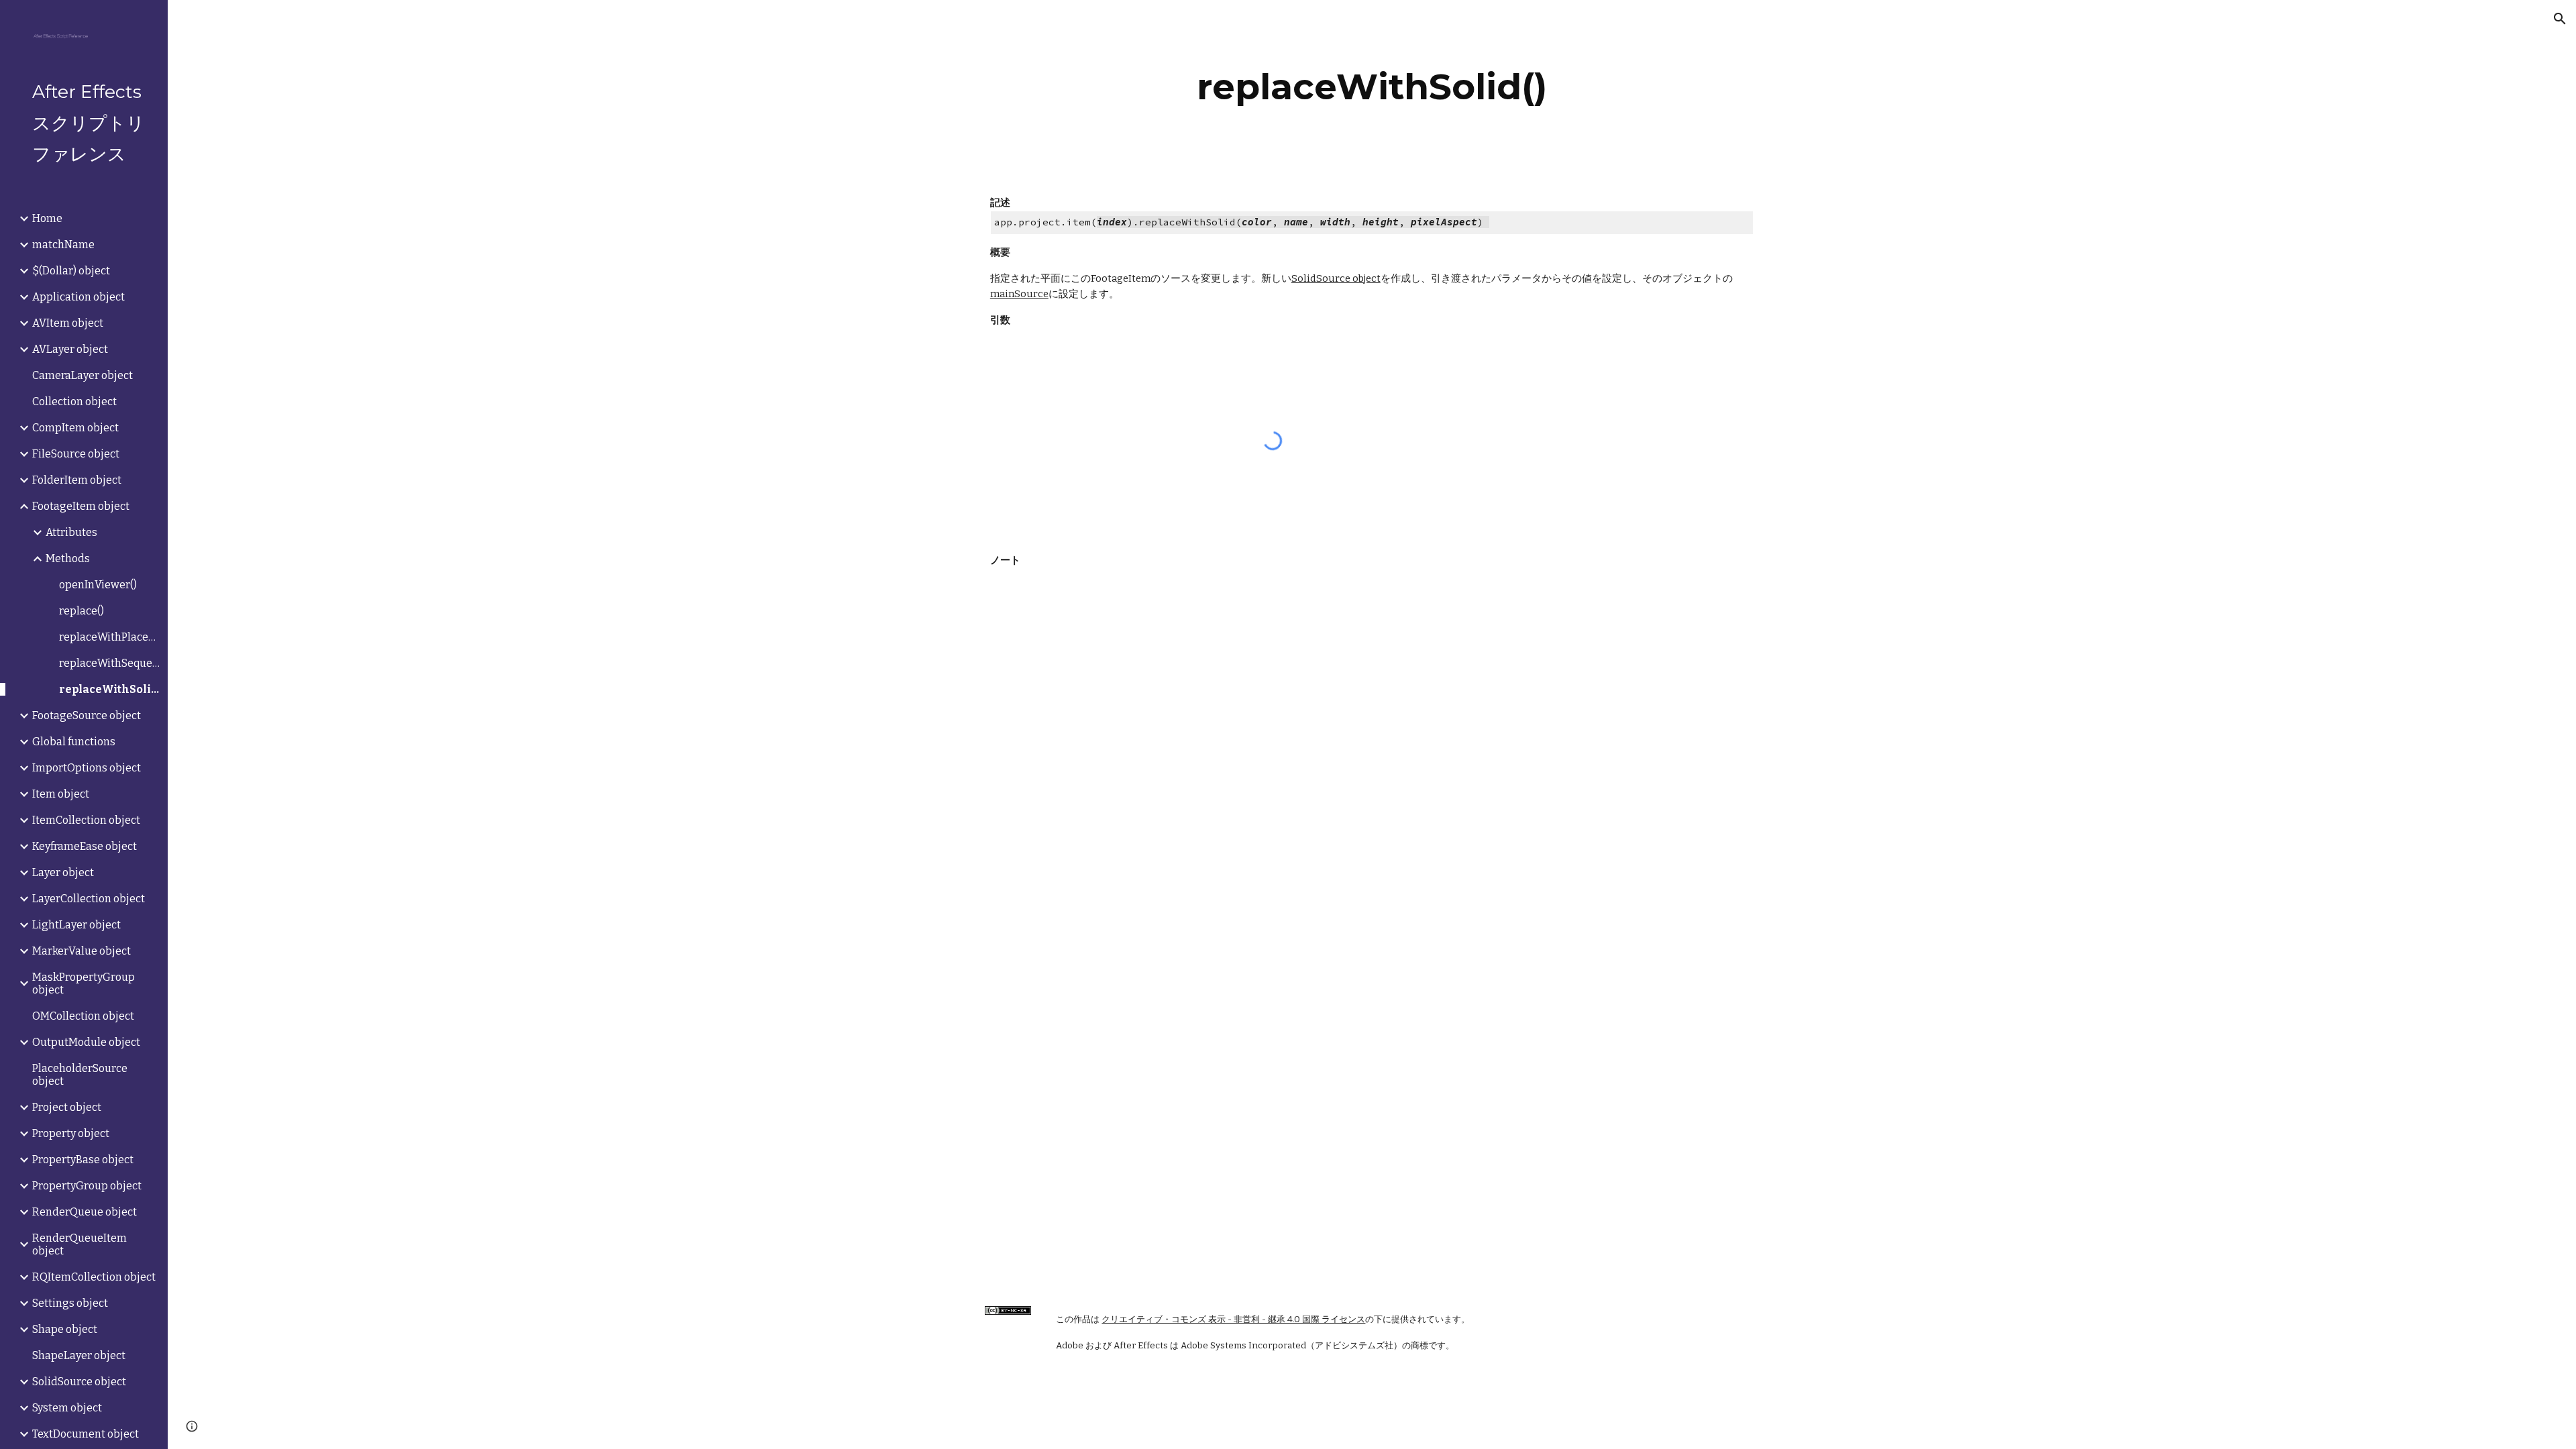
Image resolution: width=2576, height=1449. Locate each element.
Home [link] (47, 218)
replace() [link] (82, 611)
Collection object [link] (74, 401)
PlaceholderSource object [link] (80, 1075)
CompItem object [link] (75, 428)
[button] (2560, 19)
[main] (1372, 87)
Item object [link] (61, 794)
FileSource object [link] (76, 454)
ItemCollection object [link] (86, 820)
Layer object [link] (63, 872)
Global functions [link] (74, 742)
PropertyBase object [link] (83, 1160)
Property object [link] (71, 1133)
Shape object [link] (65, 1329)
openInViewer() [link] (98, 585)
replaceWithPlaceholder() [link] (109, 637)
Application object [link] (78, 297)
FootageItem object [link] (81, 506)
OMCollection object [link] (83, 1016)
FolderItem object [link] (77, 480)
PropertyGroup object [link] (87, 1186)
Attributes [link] (71, 532)
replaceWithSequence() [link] (109, 663)
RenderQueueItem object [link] (79, 1244)
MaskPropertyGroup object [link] (84, 983)
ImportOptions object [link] (87, 768)
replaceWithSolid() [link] (109, 689)
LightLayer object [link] (76, 925)
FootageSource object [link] (87, 715)
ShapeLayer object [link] (79, 1355)
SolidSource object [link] (79, 1382)
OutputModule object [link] (86, 1042)
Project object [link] (67, 1107)
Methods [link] (68, 558)
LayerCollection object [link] (89, 899)
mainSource (1019, 294)
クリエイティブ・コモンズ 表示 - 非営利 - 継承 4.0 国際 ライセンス (1233, 1320)
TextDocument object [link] (86, 1434)
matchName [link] (63, 245)
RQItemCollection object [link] (94, 1277)
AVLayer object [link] (70, 349)
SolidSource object (1336, 278)
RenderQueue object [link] (85, 1212)
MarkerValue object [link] (82, 951)
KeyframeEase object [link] (85, 846)
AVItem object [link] (68, 323)
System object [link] (67, 1408)
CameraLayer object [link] (83, 375)
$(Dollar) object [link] (71, 271)
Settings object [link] (70, 1303)
